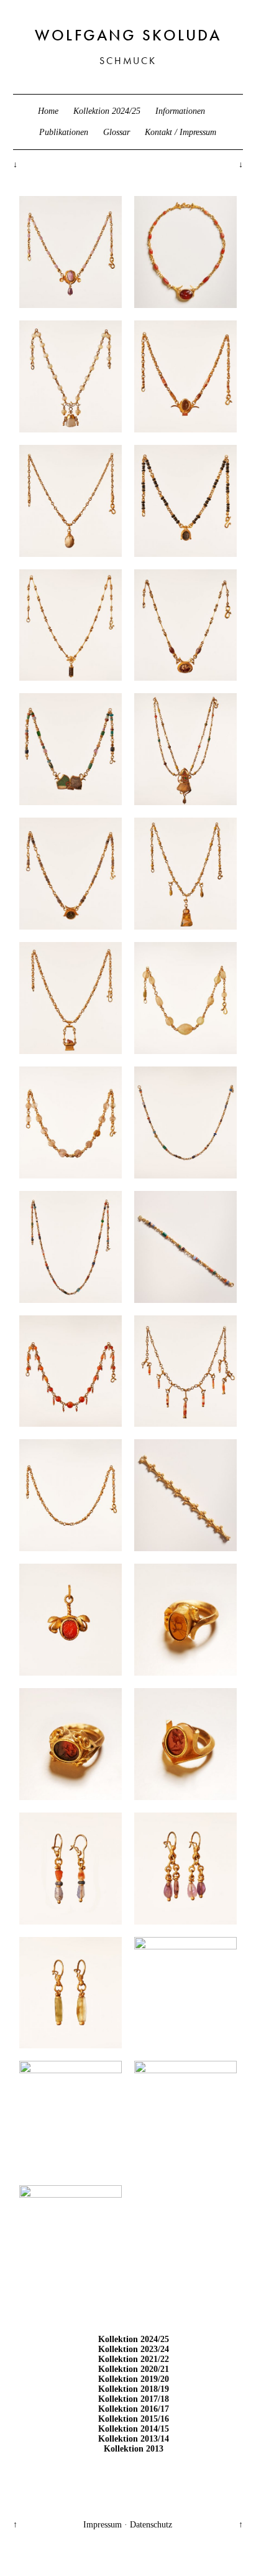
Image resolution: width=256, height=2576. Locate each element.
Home (48, 111)
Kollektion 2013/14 (134, 2439)
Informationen (180, 111)
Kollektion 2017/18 (134, 2399)
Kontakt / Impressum (181, 132)
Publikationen (64, 132)
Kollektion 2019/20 (134, 2379)
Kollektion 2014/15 (134, 2429)
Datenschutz (151, 2525)
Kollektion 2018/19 (134, 2389)
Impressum (103, 2525)
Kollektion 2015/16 (134, 2419)
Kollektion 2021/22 (134, 2359)
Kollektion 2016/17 (134, 2409)
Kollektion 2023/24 (134, 2349)
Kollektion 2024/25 (107, 111)
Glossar (117, 132)
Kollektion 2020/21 (134, 2369)
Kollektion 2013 (134, 2449)
